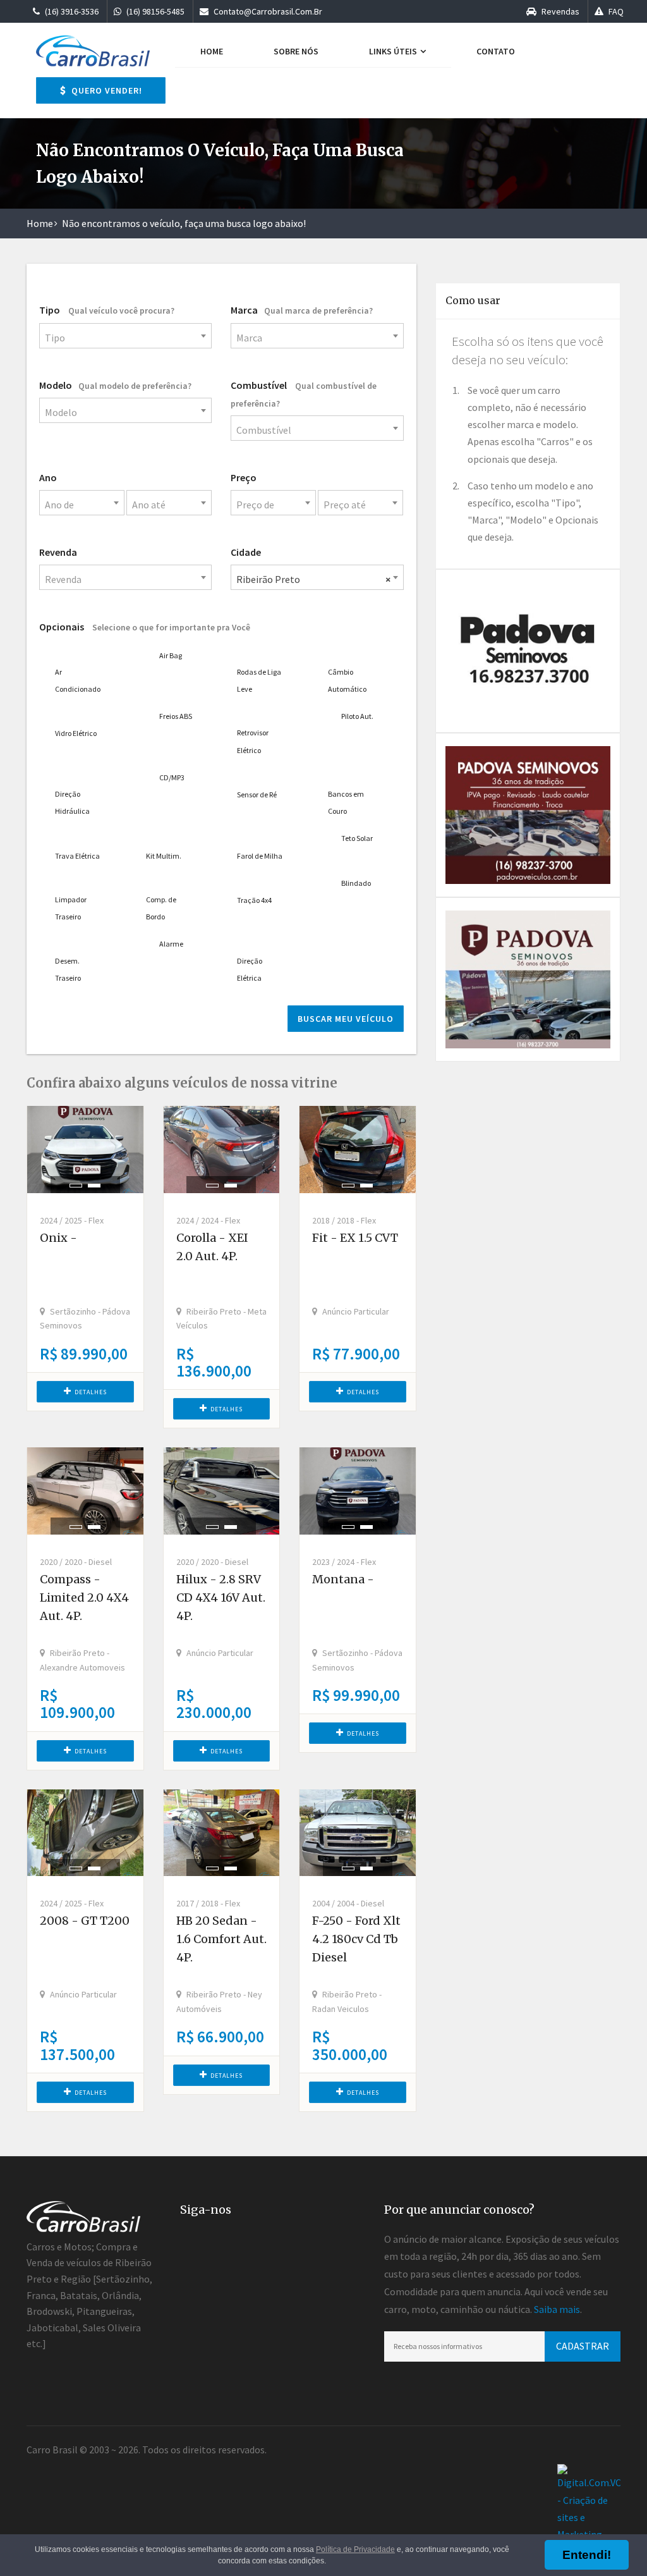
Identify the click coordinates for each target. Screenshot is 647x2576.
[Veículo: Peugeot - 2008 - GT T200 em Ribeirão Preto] (85, 1833)
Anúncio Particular (356, 1311)
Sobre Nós (296, 51)
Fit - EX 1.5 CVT (355, 1238)
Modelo (115, 385)
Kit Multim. (164, 856)
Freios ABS (176, 716)
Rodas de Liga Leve (259, 680)
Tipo (107, 310)
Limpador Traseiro (71, 908)
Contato (496, 51)
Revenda (58, 552)
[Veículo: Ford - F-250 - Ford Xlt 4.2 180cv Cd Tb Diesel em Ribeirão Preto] (358, 1833)
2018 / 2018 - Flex (344, 1220)
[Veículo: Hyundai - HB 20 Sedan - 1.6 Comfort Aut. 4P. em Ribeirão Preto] (222, 1833)
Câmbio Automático (347, 680)
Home (212, 51)
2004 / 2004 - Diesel (348, 1903)
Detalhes (91, 1392)
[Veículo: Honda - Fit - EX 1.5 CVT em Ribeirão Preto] (358, 1150)
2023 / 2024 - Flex (344, 1562)
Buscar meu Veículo (346, 1019)
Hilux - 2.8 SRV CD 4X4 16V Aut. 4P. (221, 1598)
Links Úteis (394, 51)
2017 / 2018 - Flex (208, 1903)
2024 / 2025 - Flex (72, 1220)
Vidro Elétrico (76, 733)
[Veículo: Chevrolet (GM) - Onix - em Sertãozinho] (85, 1150)
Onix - (58, 1238)
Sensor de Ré (257, 794)
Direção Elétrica (250, 969)
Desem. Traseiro (68, 969)
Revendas (559, 11)
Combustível (304, 394)
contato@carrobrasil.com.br (267, 11)
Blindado (356, 883)
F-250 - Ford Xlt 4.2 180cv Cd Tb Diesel (356, 1939)
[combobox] (125, 336)
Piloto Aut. (357, 716)
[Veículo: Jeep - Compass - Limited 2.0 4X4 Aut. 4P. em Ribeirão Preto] (85, 1491)
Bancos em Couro (346, 802)
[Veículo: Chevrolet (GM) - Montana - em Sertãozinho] (358, 1491)
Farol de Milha (260, 856)
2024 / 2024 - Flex (208, 1220)
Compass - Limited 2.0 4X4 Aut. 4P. (84, 1598)
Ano (48, 477)
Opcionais (145, 627)
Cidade (246, 552)
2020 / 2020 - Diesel (76, 1562)
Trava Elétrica (77, 856)
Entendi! (587, 2555)
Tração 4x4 (254, 900)
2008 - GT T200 (85, 1921)
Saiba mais (557, 2309)
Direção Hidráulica (72, 802)
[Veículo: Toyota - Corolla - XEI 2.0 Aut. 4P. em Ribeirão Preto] (222, 1150)
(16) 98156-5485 (154, 11)
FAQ (615, 11)
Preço (244, 477)
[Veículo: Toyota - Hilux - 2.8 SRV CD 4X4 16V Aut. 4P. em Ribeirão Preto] (222, 1491)
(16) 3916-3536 (71, 11)
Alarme (171, 944)
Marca (302, 310)
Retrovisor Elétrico (253, 741)
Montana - (343, 1579)
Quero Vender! (106, 90)
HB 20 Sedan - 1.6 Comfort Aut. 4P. (221, 1939)
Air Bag (171, 655)
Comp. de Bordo (161, 908)
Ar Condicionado (78, 680)
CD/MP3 (172, 777)
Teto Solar (357, 838)
